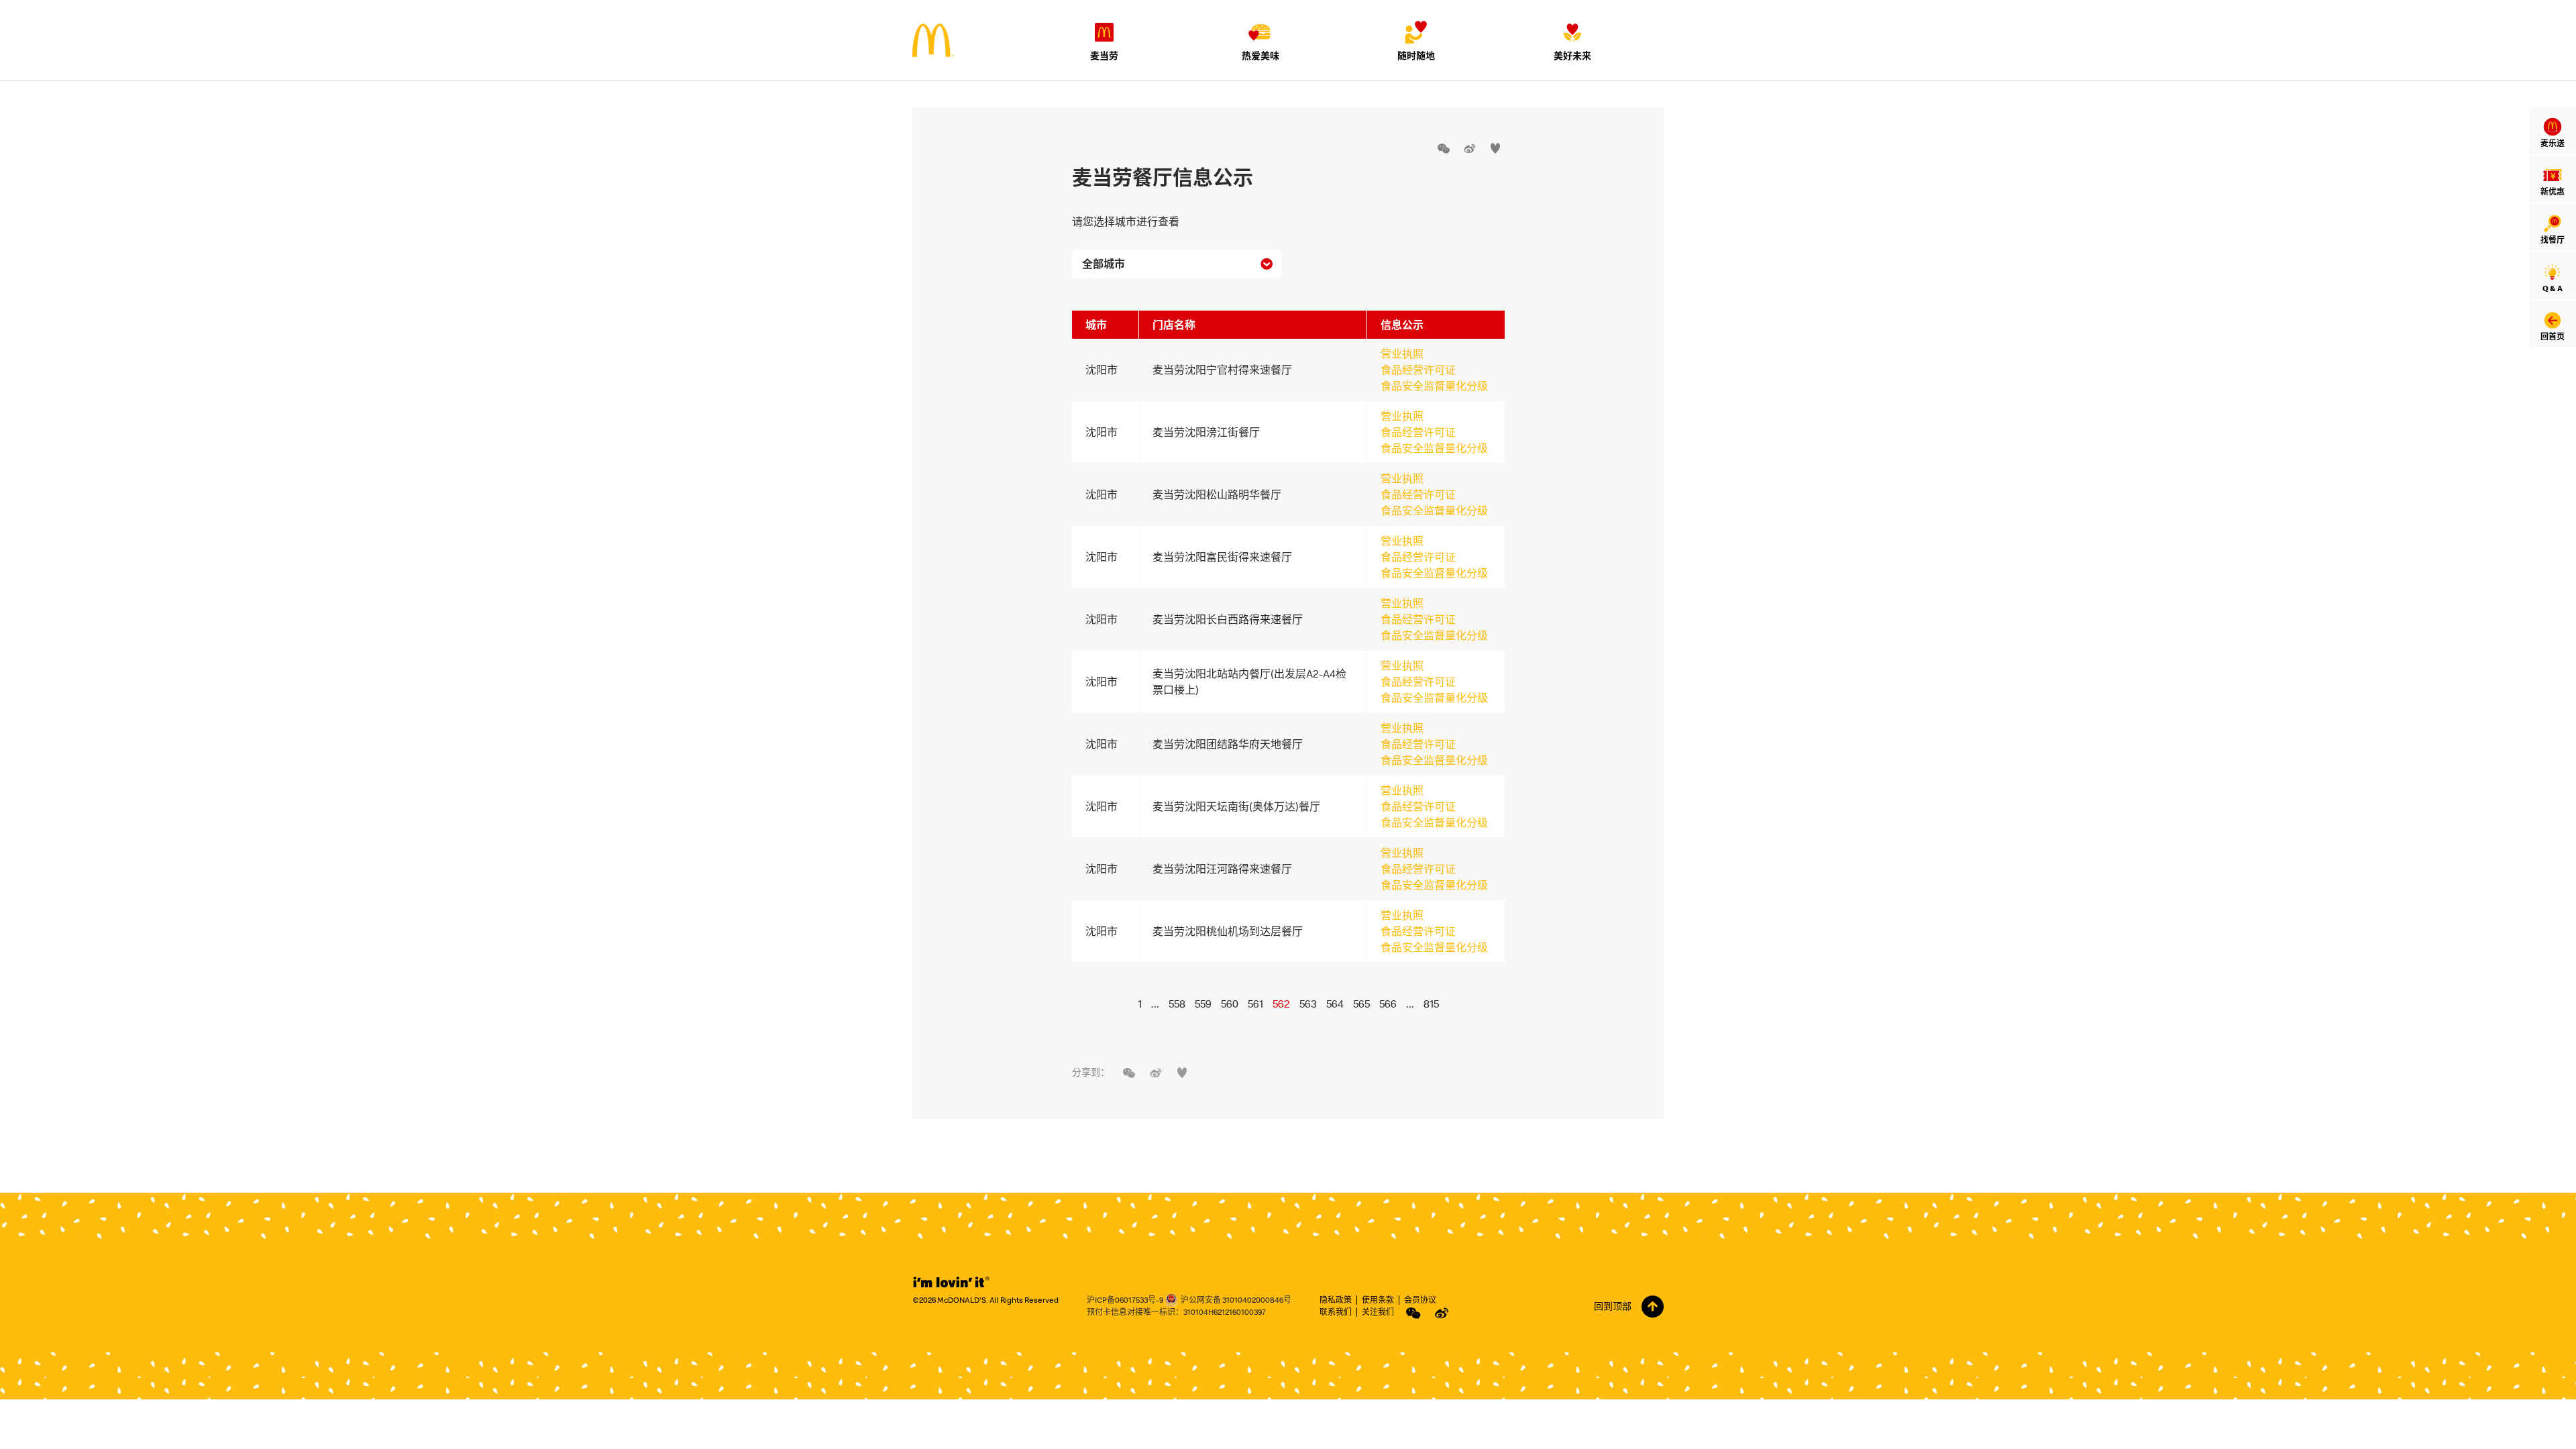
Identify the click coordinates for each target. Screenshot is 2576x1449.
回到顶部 (1613, 1306)
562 (1281, 1004)
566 (1388, 1004)
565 (1361, 1004)
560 (1230, 1004)
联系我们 (1336, 1312)
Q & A (2553, 288)
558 (1177, 1004)
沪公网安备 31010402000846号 (1236, 1300)
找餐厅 (2553, 240)
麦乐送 (2553, 143)
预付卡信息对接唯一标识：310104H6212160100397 (1176, 1312)
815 (1431, 1004)
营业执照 (1402, 354)
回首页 (2553, 336)
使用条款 (1378, 1300)
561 (1255, 1004)
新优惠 (2553, 192)
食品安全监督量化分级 (1434, 386)
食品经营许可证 (1418, 370)
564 (1335, 1004)
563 (1308, 1004)
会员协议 (1420, 1300)
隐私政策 (1336, 1300)
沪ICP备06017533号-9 (1125, 1300)
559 (1203, 1004)
